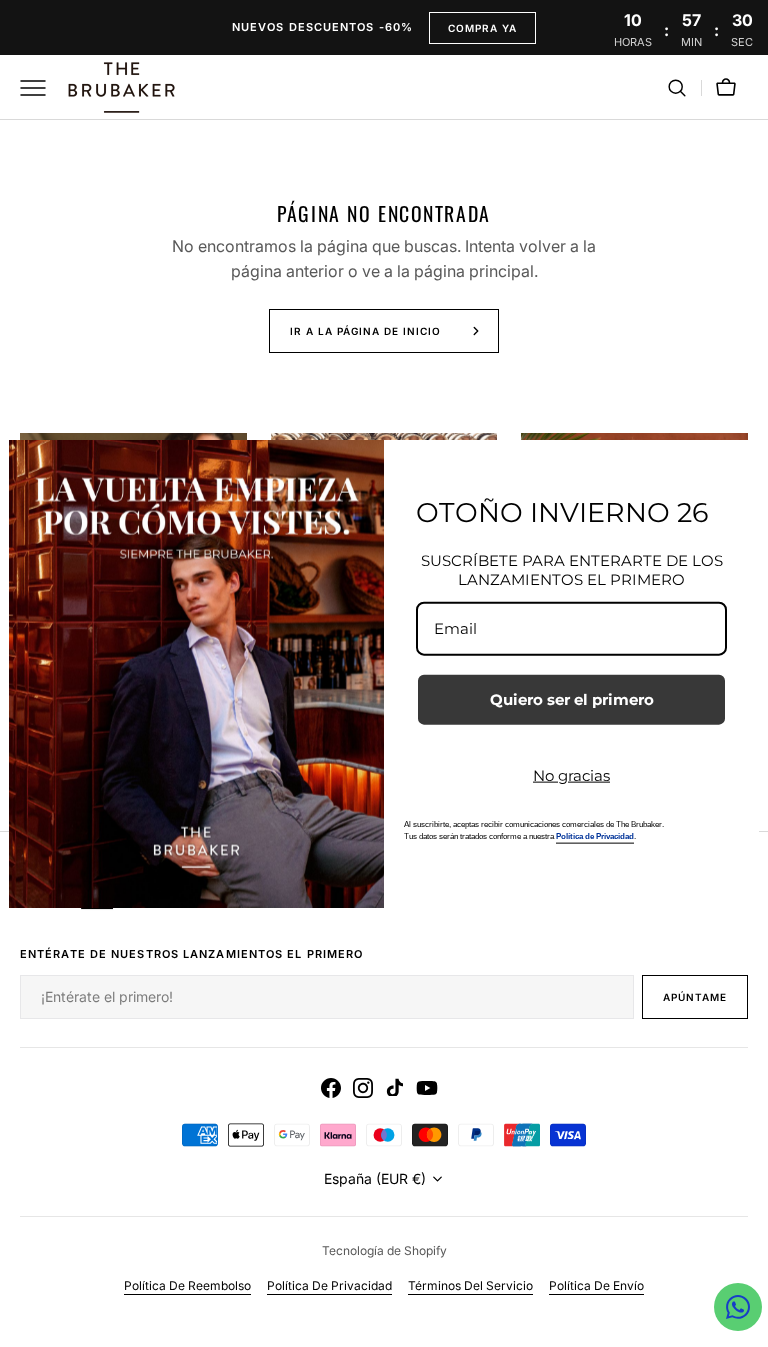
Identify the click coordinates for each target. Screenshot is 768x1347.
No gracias (571, 774)
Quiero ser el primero (572, 698)
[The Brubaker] (120, 87)
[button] (677, 88)
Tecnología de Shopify (384, 1250)
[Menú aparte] (40, 88)
